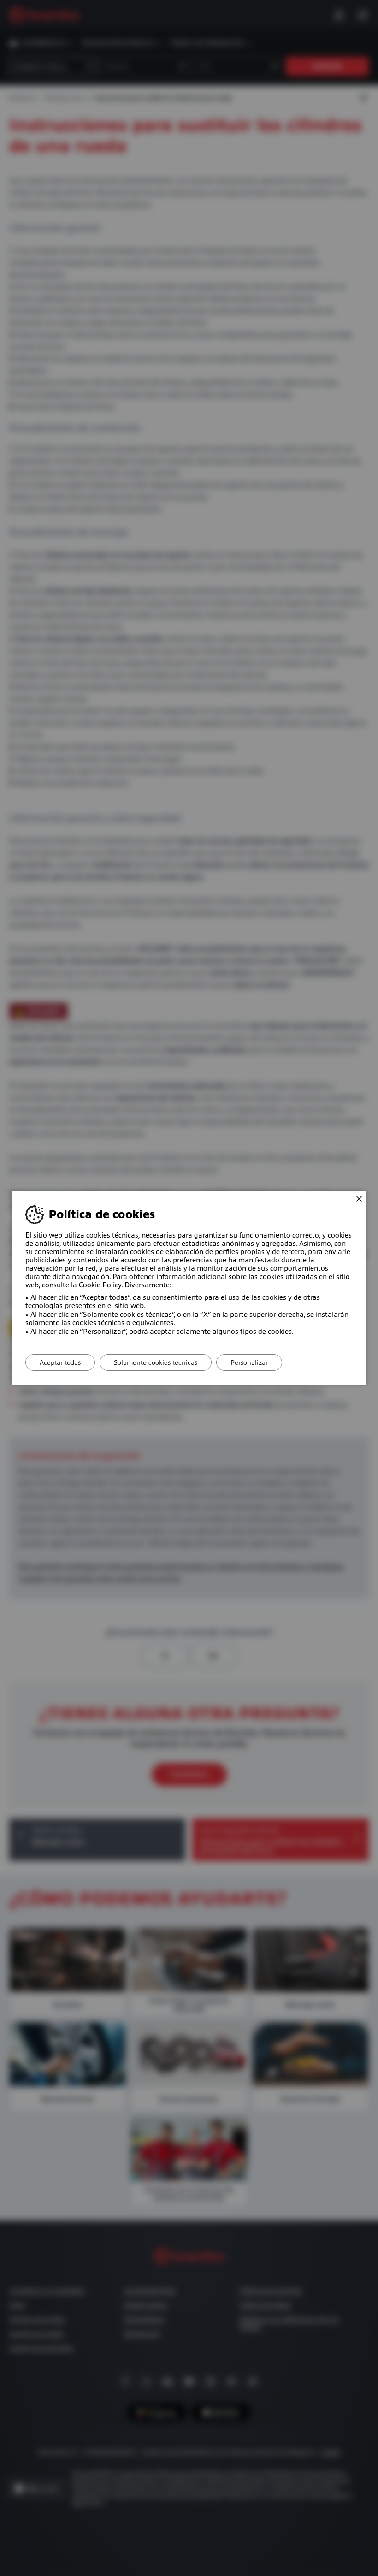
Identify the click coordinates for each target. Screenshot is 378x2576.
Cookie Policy (100, 1285)
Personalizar (249, 1362)
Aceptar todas (60, 1362)
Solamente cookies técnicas (156, 1362)
